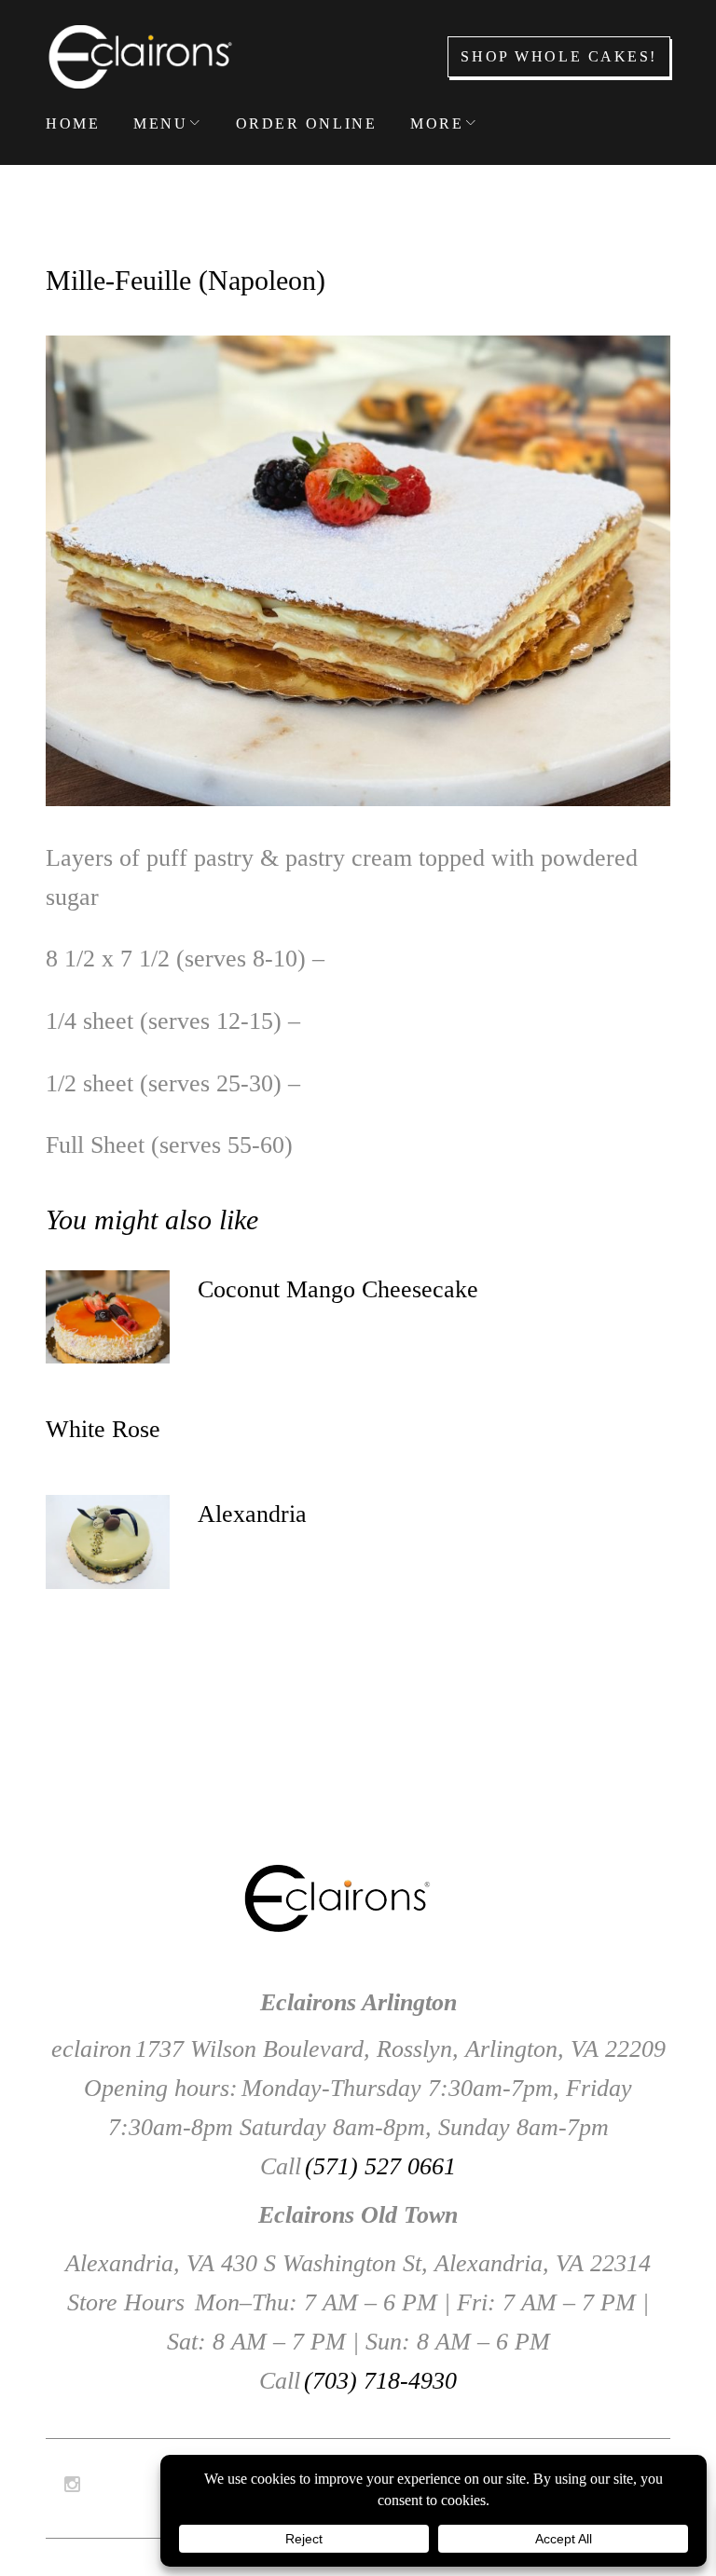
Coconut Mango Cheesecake (338, 1289)
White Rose (103, 1429)
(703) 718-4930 (380, 2381)
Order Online (307, 123)
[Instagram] (72, 2485)
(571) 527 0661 (380, 2166)
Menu (160, 123)
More (437, 123)
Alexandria (252, 1514)
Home (73, 123)
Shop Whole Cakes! (559, 56)
